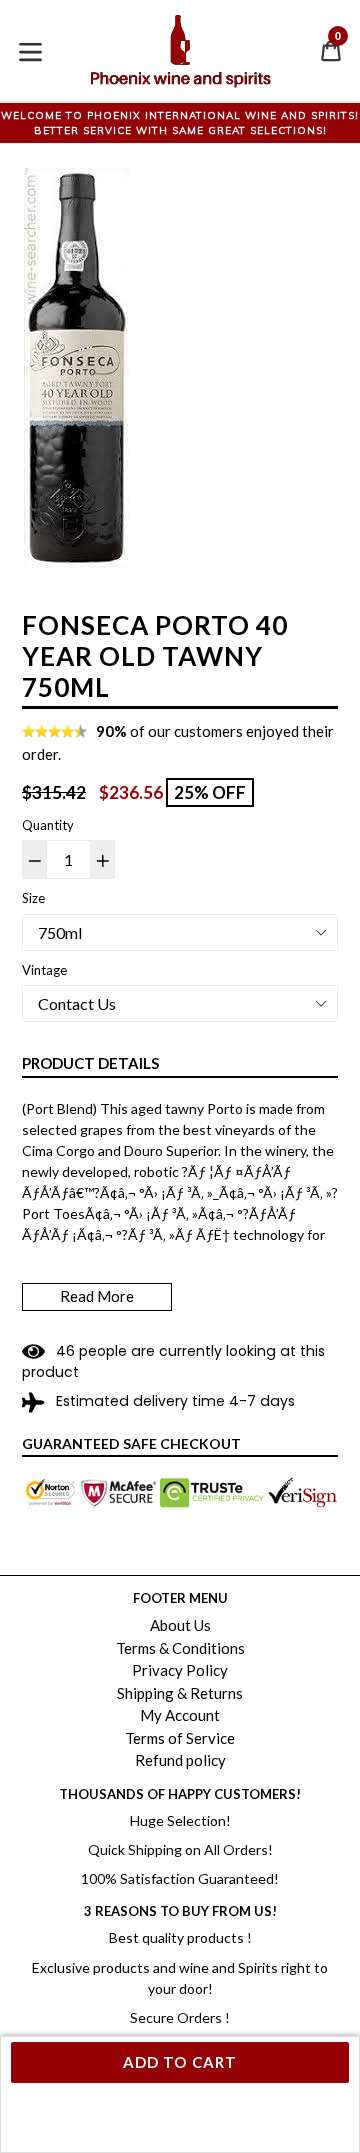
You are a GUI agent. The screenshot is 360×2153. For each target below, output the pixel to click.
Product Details (90, 1063)
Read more (97, 1296)
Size (33, 898)
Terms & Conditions (180, 1648)
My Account (180, 1715)
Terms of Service (180, 1738)
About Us (180, 1625)
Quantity (48, 825)
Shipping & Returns (180, 1693)
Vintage (44, 970)
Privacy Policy (180, 1670)
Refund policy (180, 1760)
